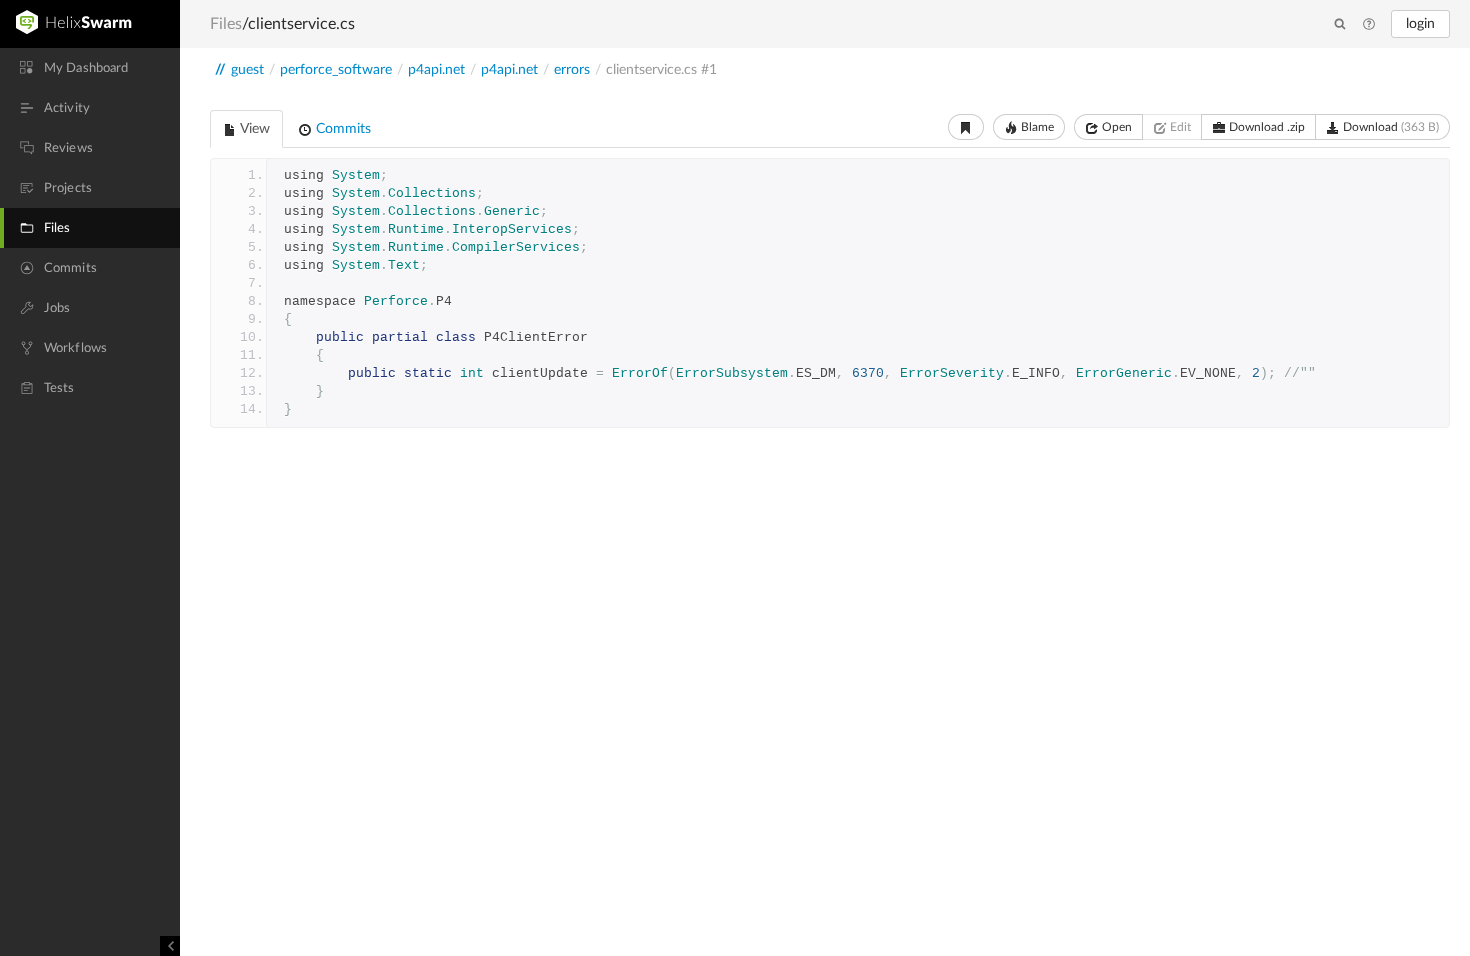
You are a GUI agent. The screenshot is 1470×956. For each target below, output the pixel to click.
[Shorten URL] (966, 127)
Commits (341, 129)
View (253, 129)
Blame (1036, 127)
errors (572, 70)
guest (247, 70)
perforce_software (336, 70)
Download (1389, 127)
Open (1115, 127)
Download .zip (1265, 127)
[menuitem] (90, 68)
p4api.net (436, 70)
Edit (1179, 127)
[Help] (1369, 25)
